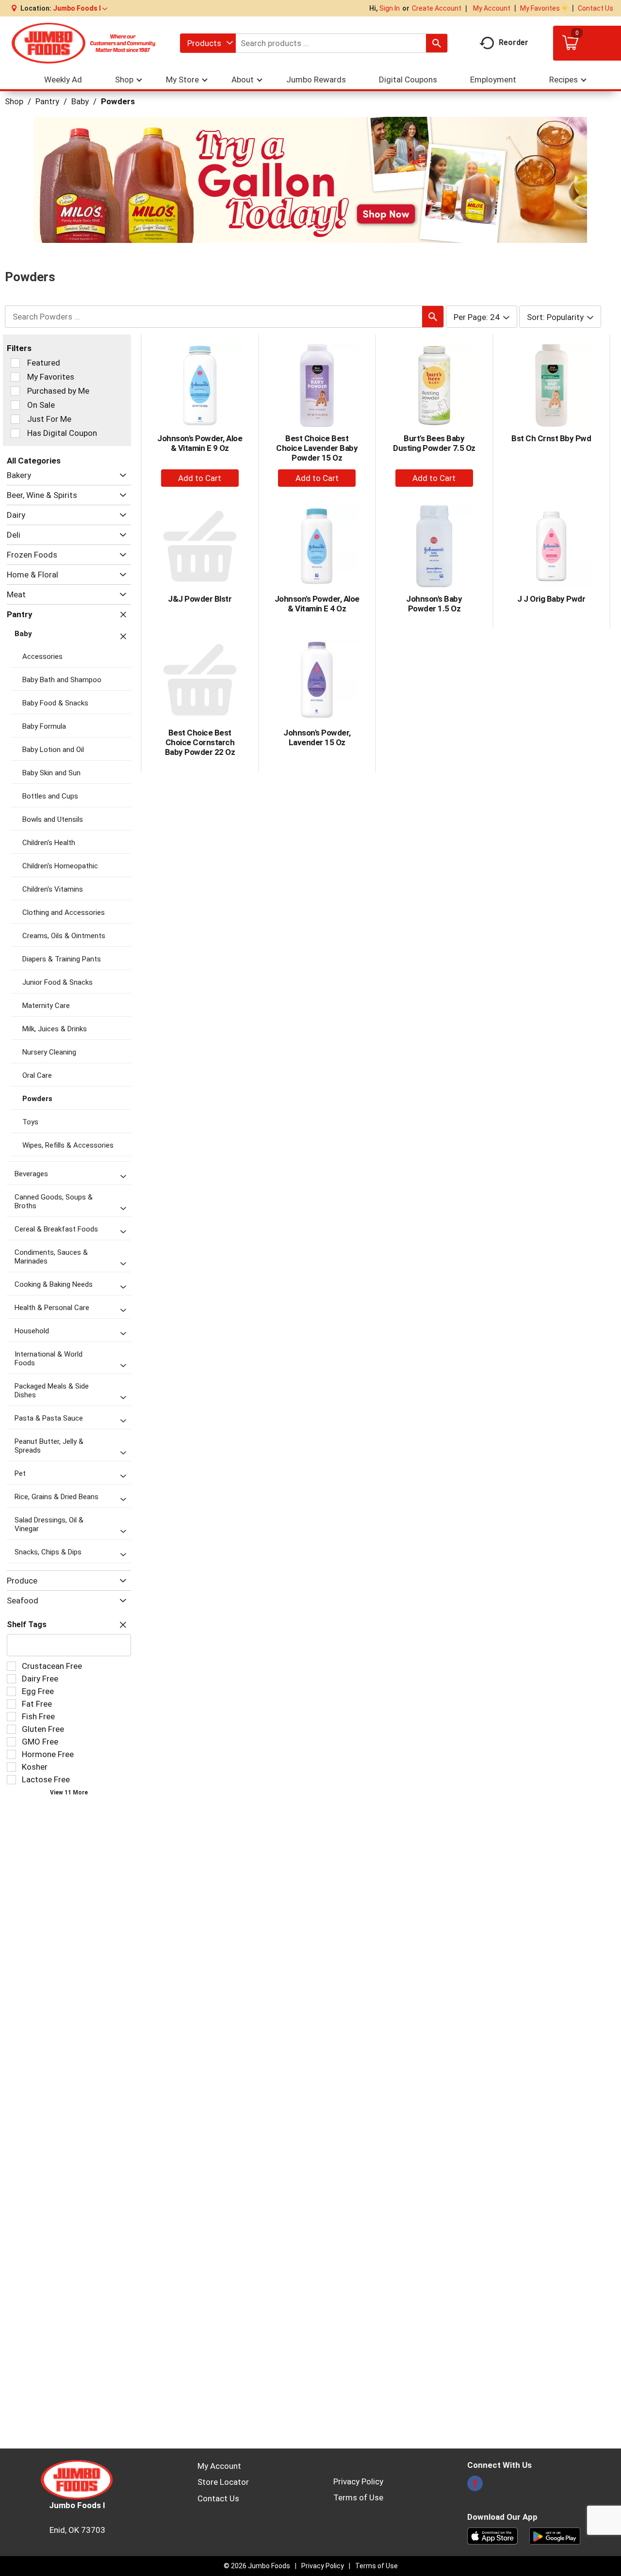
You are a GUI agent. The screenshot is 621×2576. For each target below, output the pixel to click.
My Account (492, 8)
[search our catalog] (437, 43)
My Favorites (540, 8)
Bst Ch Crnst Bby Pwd (551, 438)
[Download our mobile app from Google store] (555, 2535)
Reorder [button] (514, 42)
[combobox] (208, 43)
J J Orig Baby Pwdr (551, 599)
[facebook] (475, 2486)
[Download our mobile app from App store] (493, 2535)
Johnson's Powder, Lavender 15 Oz (317, 737)
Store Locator (223, 2482)
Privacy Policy (358, 2481)
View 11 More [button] (69, 1792)
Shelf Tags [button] (27, 1624)
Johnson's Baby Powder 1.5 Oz (434, 604)
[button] (80, 8)
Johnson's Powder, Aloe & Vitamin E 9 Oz (200, 443)
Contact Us (596, 8)
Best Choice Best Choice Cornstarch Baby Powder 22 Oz (200, 742)
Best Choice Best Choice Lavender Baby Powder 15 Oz (317, 448)
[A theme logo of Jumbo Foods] (83, 43)
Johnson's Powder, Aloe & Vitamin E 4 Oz (317, 604)
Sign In (390, 8)
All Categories (34, 461)
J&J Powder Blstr (200, 599)
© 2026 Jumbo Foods (257, 2566)
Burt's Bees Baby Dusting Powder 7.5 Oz (434, 443)
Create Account (437, 8)
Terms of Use (358, 2497)
